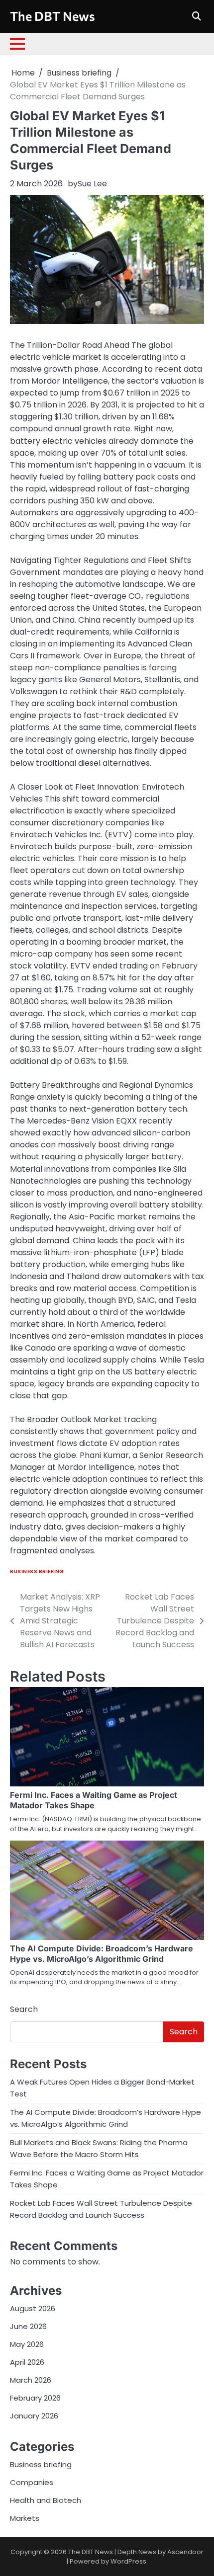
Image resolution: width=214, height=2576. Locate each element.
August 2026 (33, 2308)
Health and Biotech (46, 2500)
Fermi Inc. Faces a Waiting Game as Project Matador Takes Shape (94, 1800)
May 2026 (27, 2344)
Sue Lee (92, 184)
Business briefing (37, 1571)
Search (24, 2009)
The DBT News (53, 16)
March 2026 (31, 2380)
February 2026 (35, 2398)
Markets (25, 2518)
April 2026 (27, 2362)
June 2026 (28, 2326)
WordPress (128, 2561)
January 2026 (34, 2416)
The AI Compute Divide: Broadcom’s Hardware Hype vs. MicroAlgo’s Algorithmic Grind (102, 1954)
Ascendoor (185, 2552)
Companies (32, 2482)
